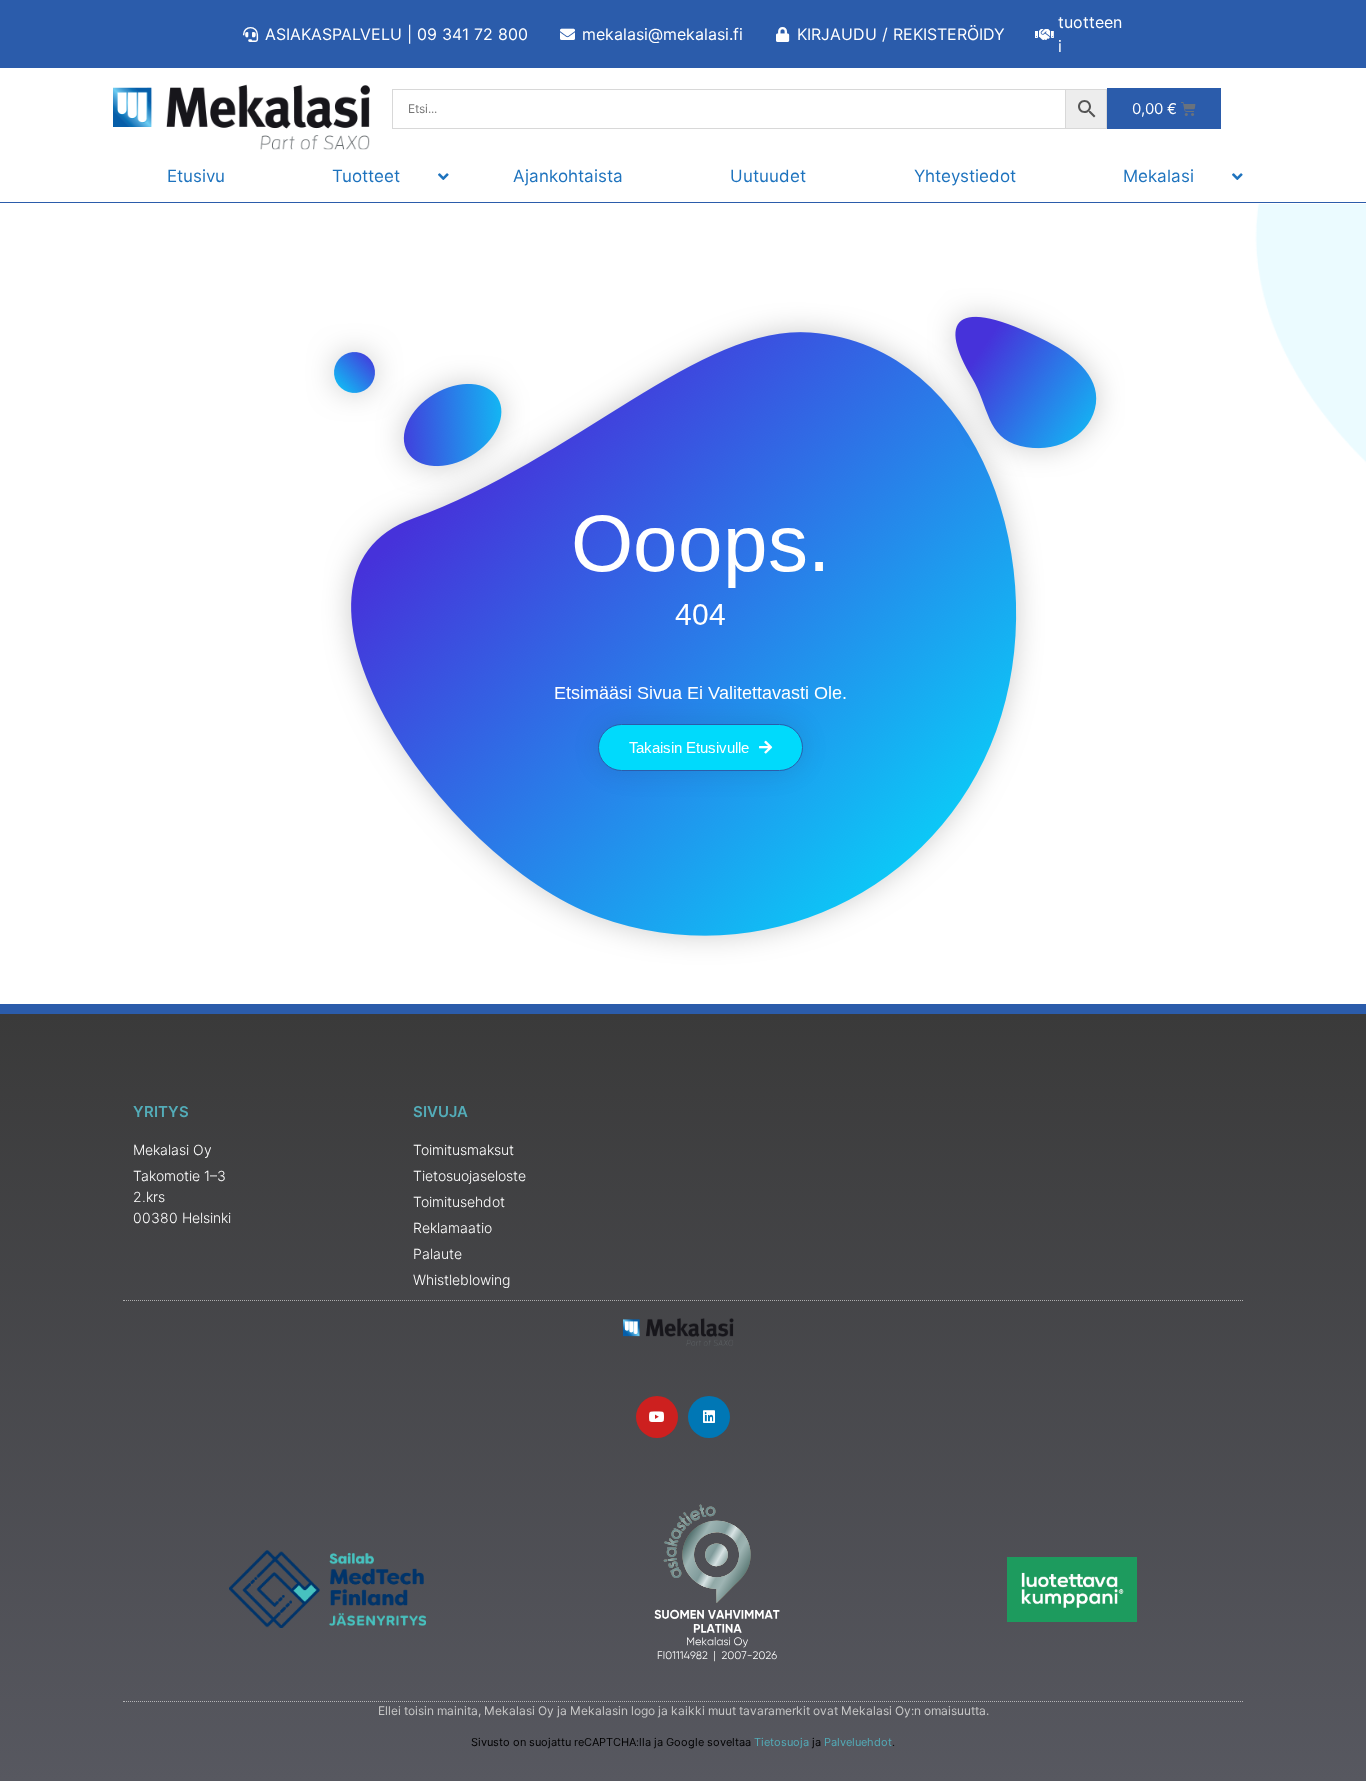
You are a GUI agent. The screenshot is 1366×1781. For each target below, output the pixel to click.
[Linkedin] (709, 1417)
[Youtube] (657, 1417)
